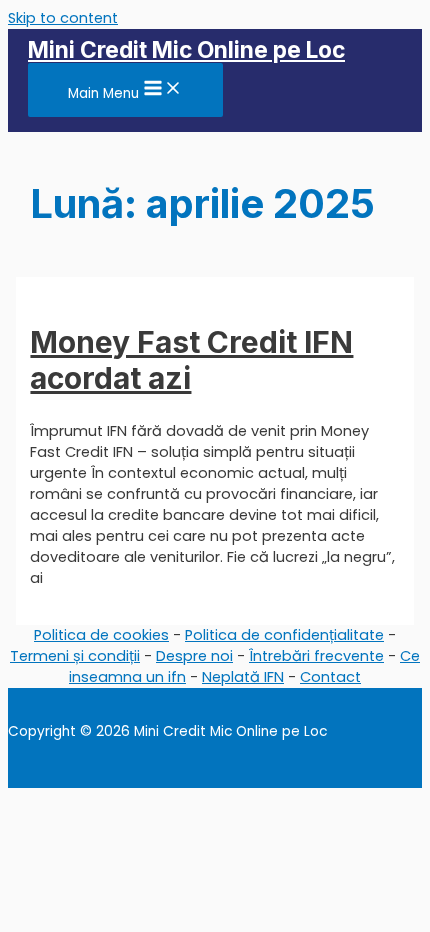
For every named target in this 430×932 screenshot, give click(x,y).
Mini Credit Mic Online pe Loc (186, 49)
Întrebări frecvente (316, 656)
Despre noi (194, 656)
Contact (330, 677)
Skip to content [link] (63, 18)
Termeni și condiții (75, 656)
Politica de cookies (101, 635)
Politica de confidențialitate (284, 635)
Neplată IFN (243, 677)
